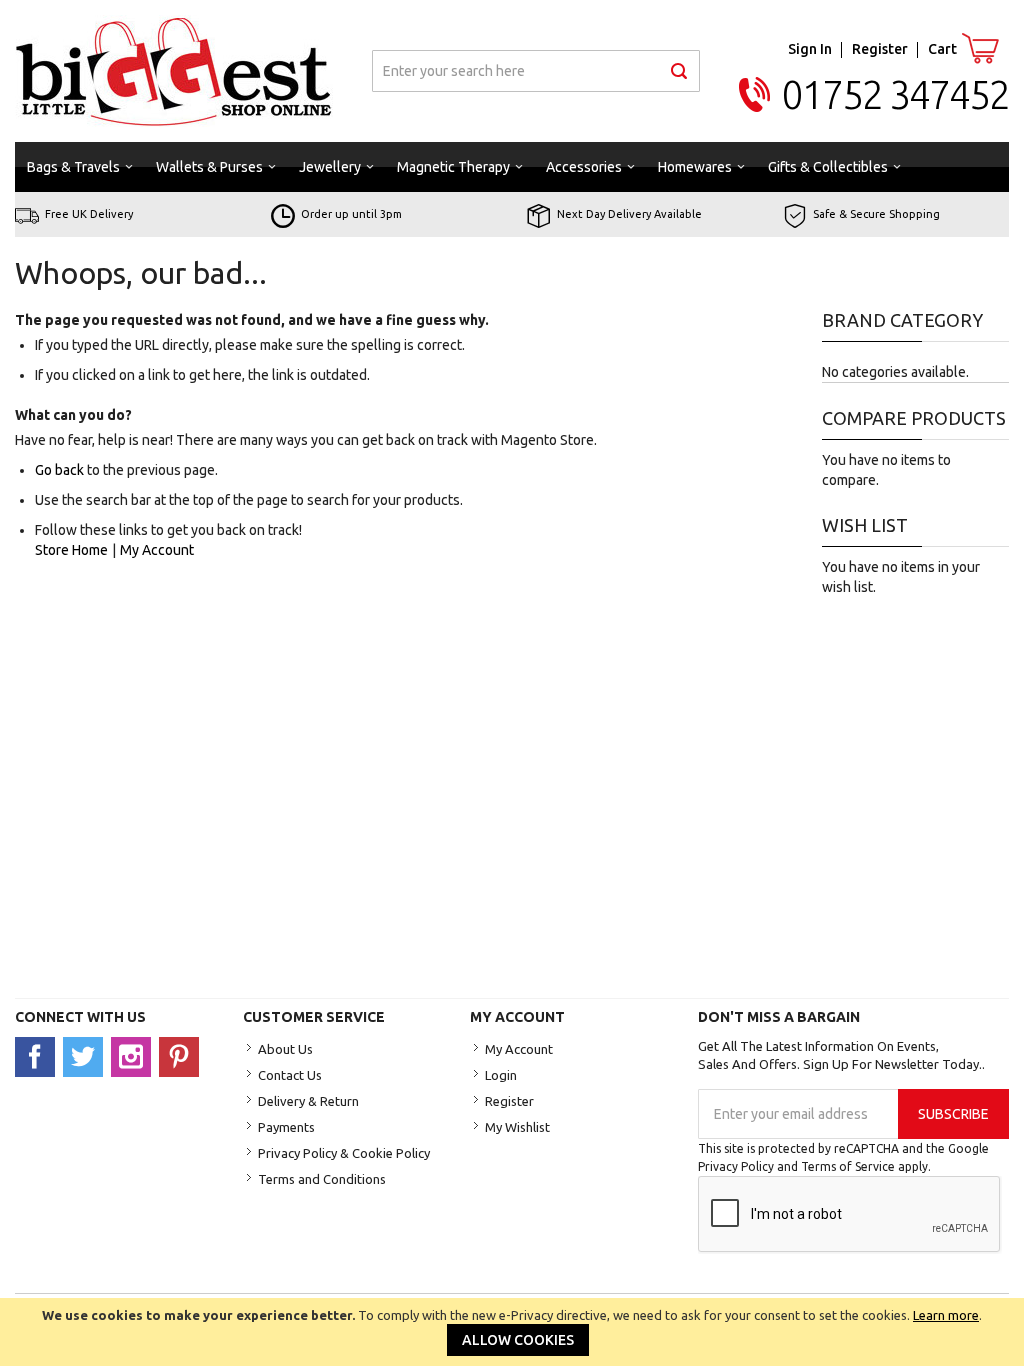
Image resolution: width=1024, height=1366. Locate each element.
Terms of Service (848, 1166)
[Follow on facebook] (39, 1056)
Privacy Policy (736, 1166)
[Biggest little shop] (174, 71)
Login (501, 1075)
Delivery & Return (308, 1101)
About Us (285, 1049)
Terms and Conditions (322, 1179)
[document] (512, 1332)
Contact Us (290, 1075)
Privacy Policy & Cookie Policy (344, 1153)
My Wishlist (517, 1127)
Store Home (71, 550)
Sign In (810, 49)
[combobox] (536, 71)
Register (880, 49)
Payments (286, 1127)
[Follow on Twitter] (87, 1056)
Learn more (946, 1315)
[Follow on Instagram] (135, 1056)
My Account (157, 550)
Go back (59, 470)
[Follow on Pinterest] (181, 1056)
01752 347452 (895, 94)
